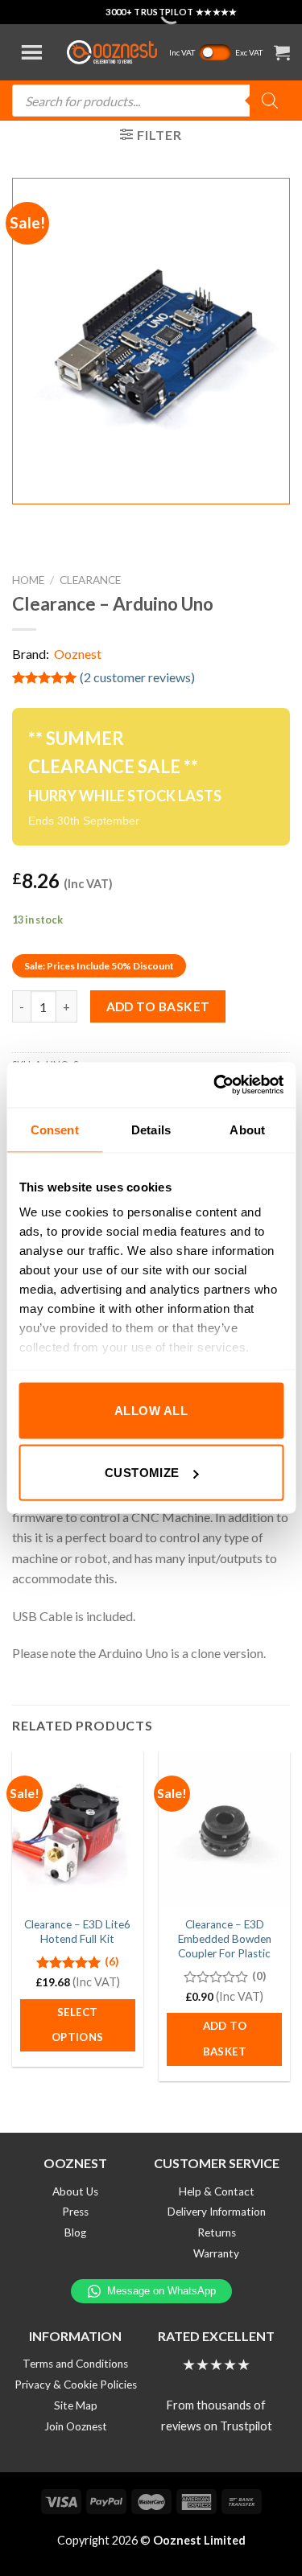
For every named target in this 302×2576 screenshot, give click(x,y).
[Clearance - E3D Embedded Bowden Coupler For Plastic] (224, 1830)
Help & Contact (217, 2191)
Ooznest (78, 654)
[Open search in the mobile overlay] (151, 101)
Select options (78, 2025)
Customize (142, 1473)
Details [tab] (151, 1129)
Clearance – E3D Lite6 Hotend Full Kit (77, 1932)
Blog (75, 2232)
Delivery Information (217, 2212)
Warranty (216, 2253)
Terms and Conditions (75, 2364)
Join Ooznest (76, 2426)
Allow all (151, 1410)
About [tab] (247, 1129)
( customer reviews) (137, 677)
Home (28, 580)
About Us (75, 2191)
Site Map (76, 2405)
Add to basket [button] (225, 2039)
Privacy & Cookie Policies (76, 2385)
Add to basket (158, 1006)
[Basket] (282, 52)
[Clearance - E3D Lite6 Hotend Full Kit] (78, 1830)
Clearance (90, 580)
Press (75, 2212)
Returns (217, 2232)
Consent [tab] (55, 1129)
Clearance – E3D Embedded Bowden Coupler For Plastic (225, 1938)
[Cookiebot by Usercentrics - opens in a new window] (215, 1085)
